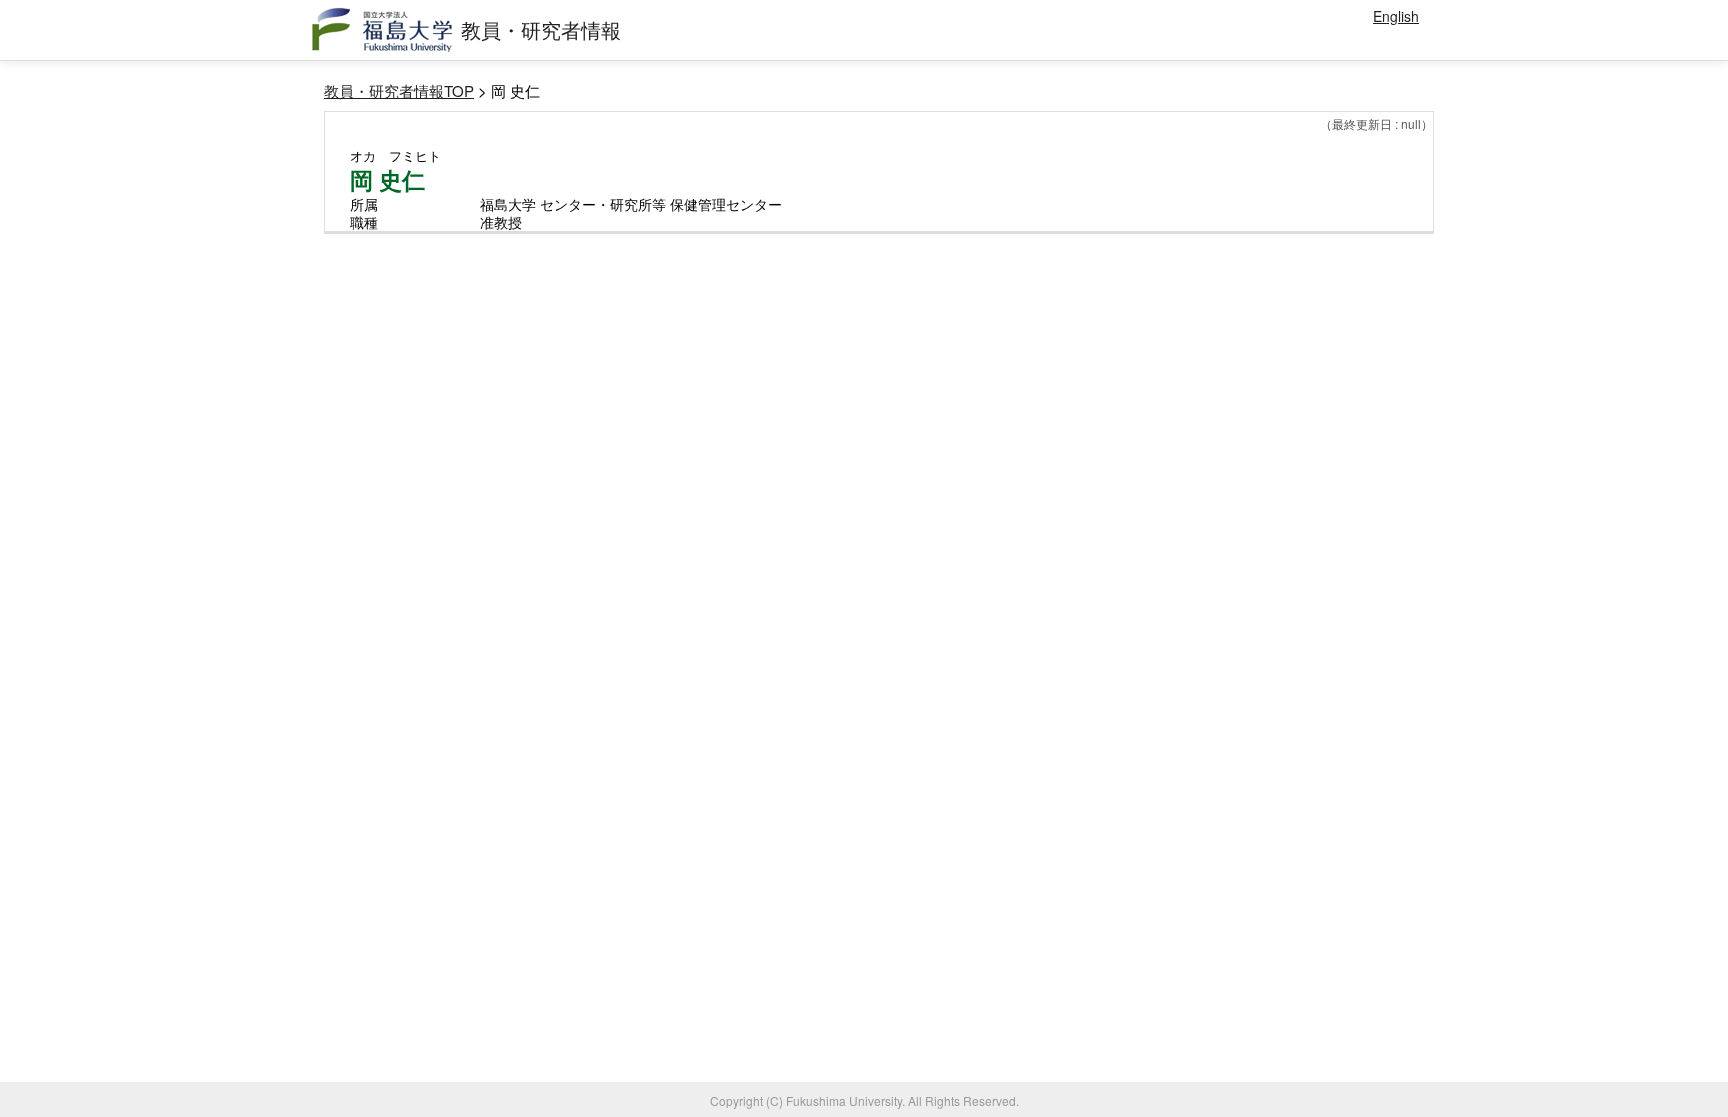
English (1396, 16)
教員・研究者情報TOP (399, 90)
